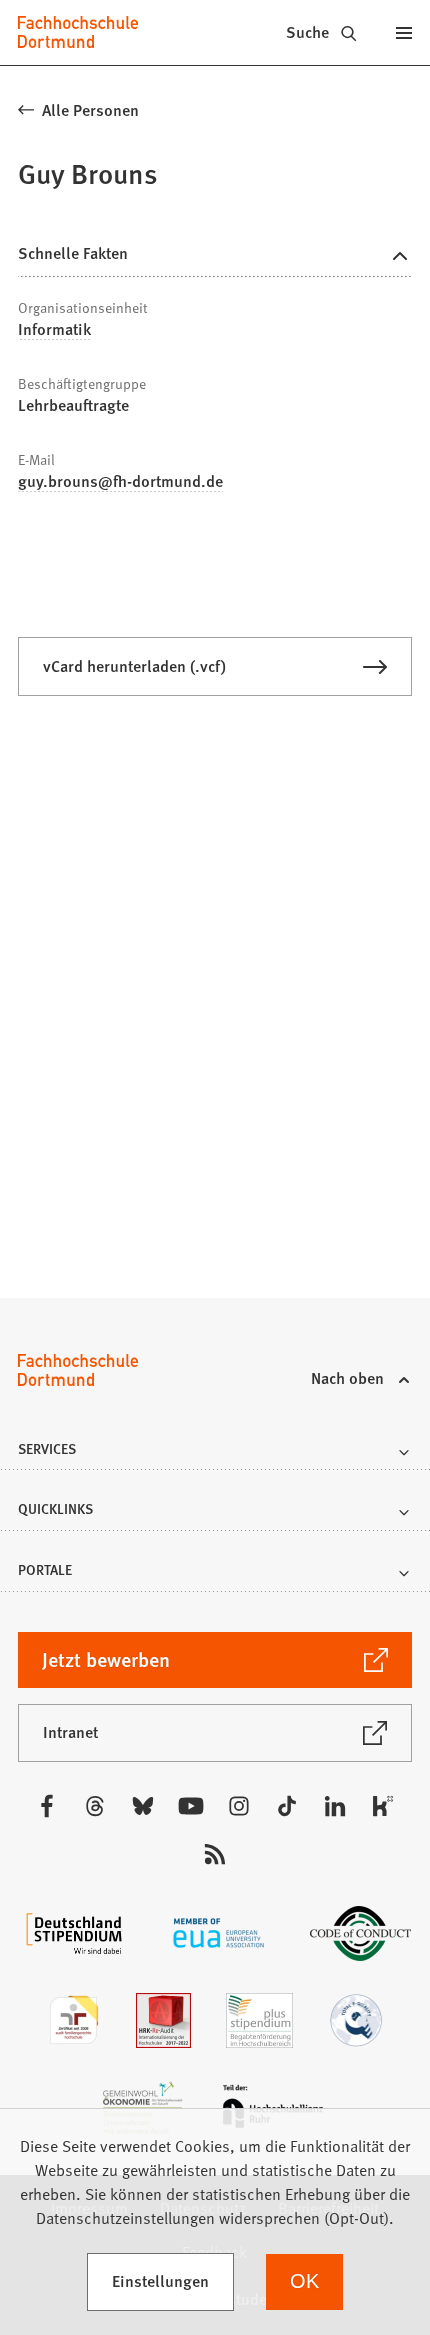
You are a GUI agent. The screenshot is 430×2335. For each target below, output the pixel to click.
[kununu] (383, 1806)
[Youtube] (191, 1806)
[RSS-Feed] (215, 1854)
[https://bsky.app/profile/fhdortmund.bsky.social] (143, 1806)
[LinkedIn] (335, 1806)
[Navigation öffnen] (404, 32)
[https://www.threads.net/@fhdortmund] (95, 1806)
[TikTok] (287, 1806)
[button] (215, 1454)
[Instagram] (239, 1806)
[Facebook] (47, 1806)
